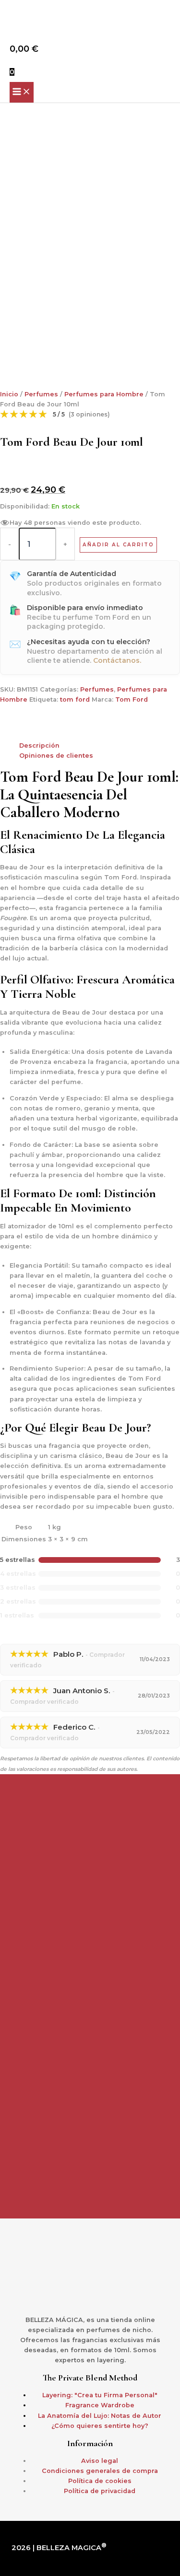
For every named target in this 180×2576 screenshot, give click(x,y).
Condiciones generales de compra (100, 2471)
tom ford (75, 699)
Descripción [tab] (39, 745)
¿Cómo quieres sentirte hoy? (100, 2426)
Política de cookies (100, 2481)
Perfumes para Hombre (104, 394)
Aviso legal (100, 2461)
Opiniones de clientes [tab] (56, 756)
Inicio (9, 394)
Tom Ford (132, 699)
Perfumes (41, 394)
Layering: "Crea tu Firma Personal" (100, 2395)
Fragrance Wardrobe (100, 2405)
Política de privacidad (100, 2491)
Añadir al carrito (118, 545)
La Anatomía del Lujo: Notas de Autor (100, 2416)
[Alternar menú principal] (22, 92)
